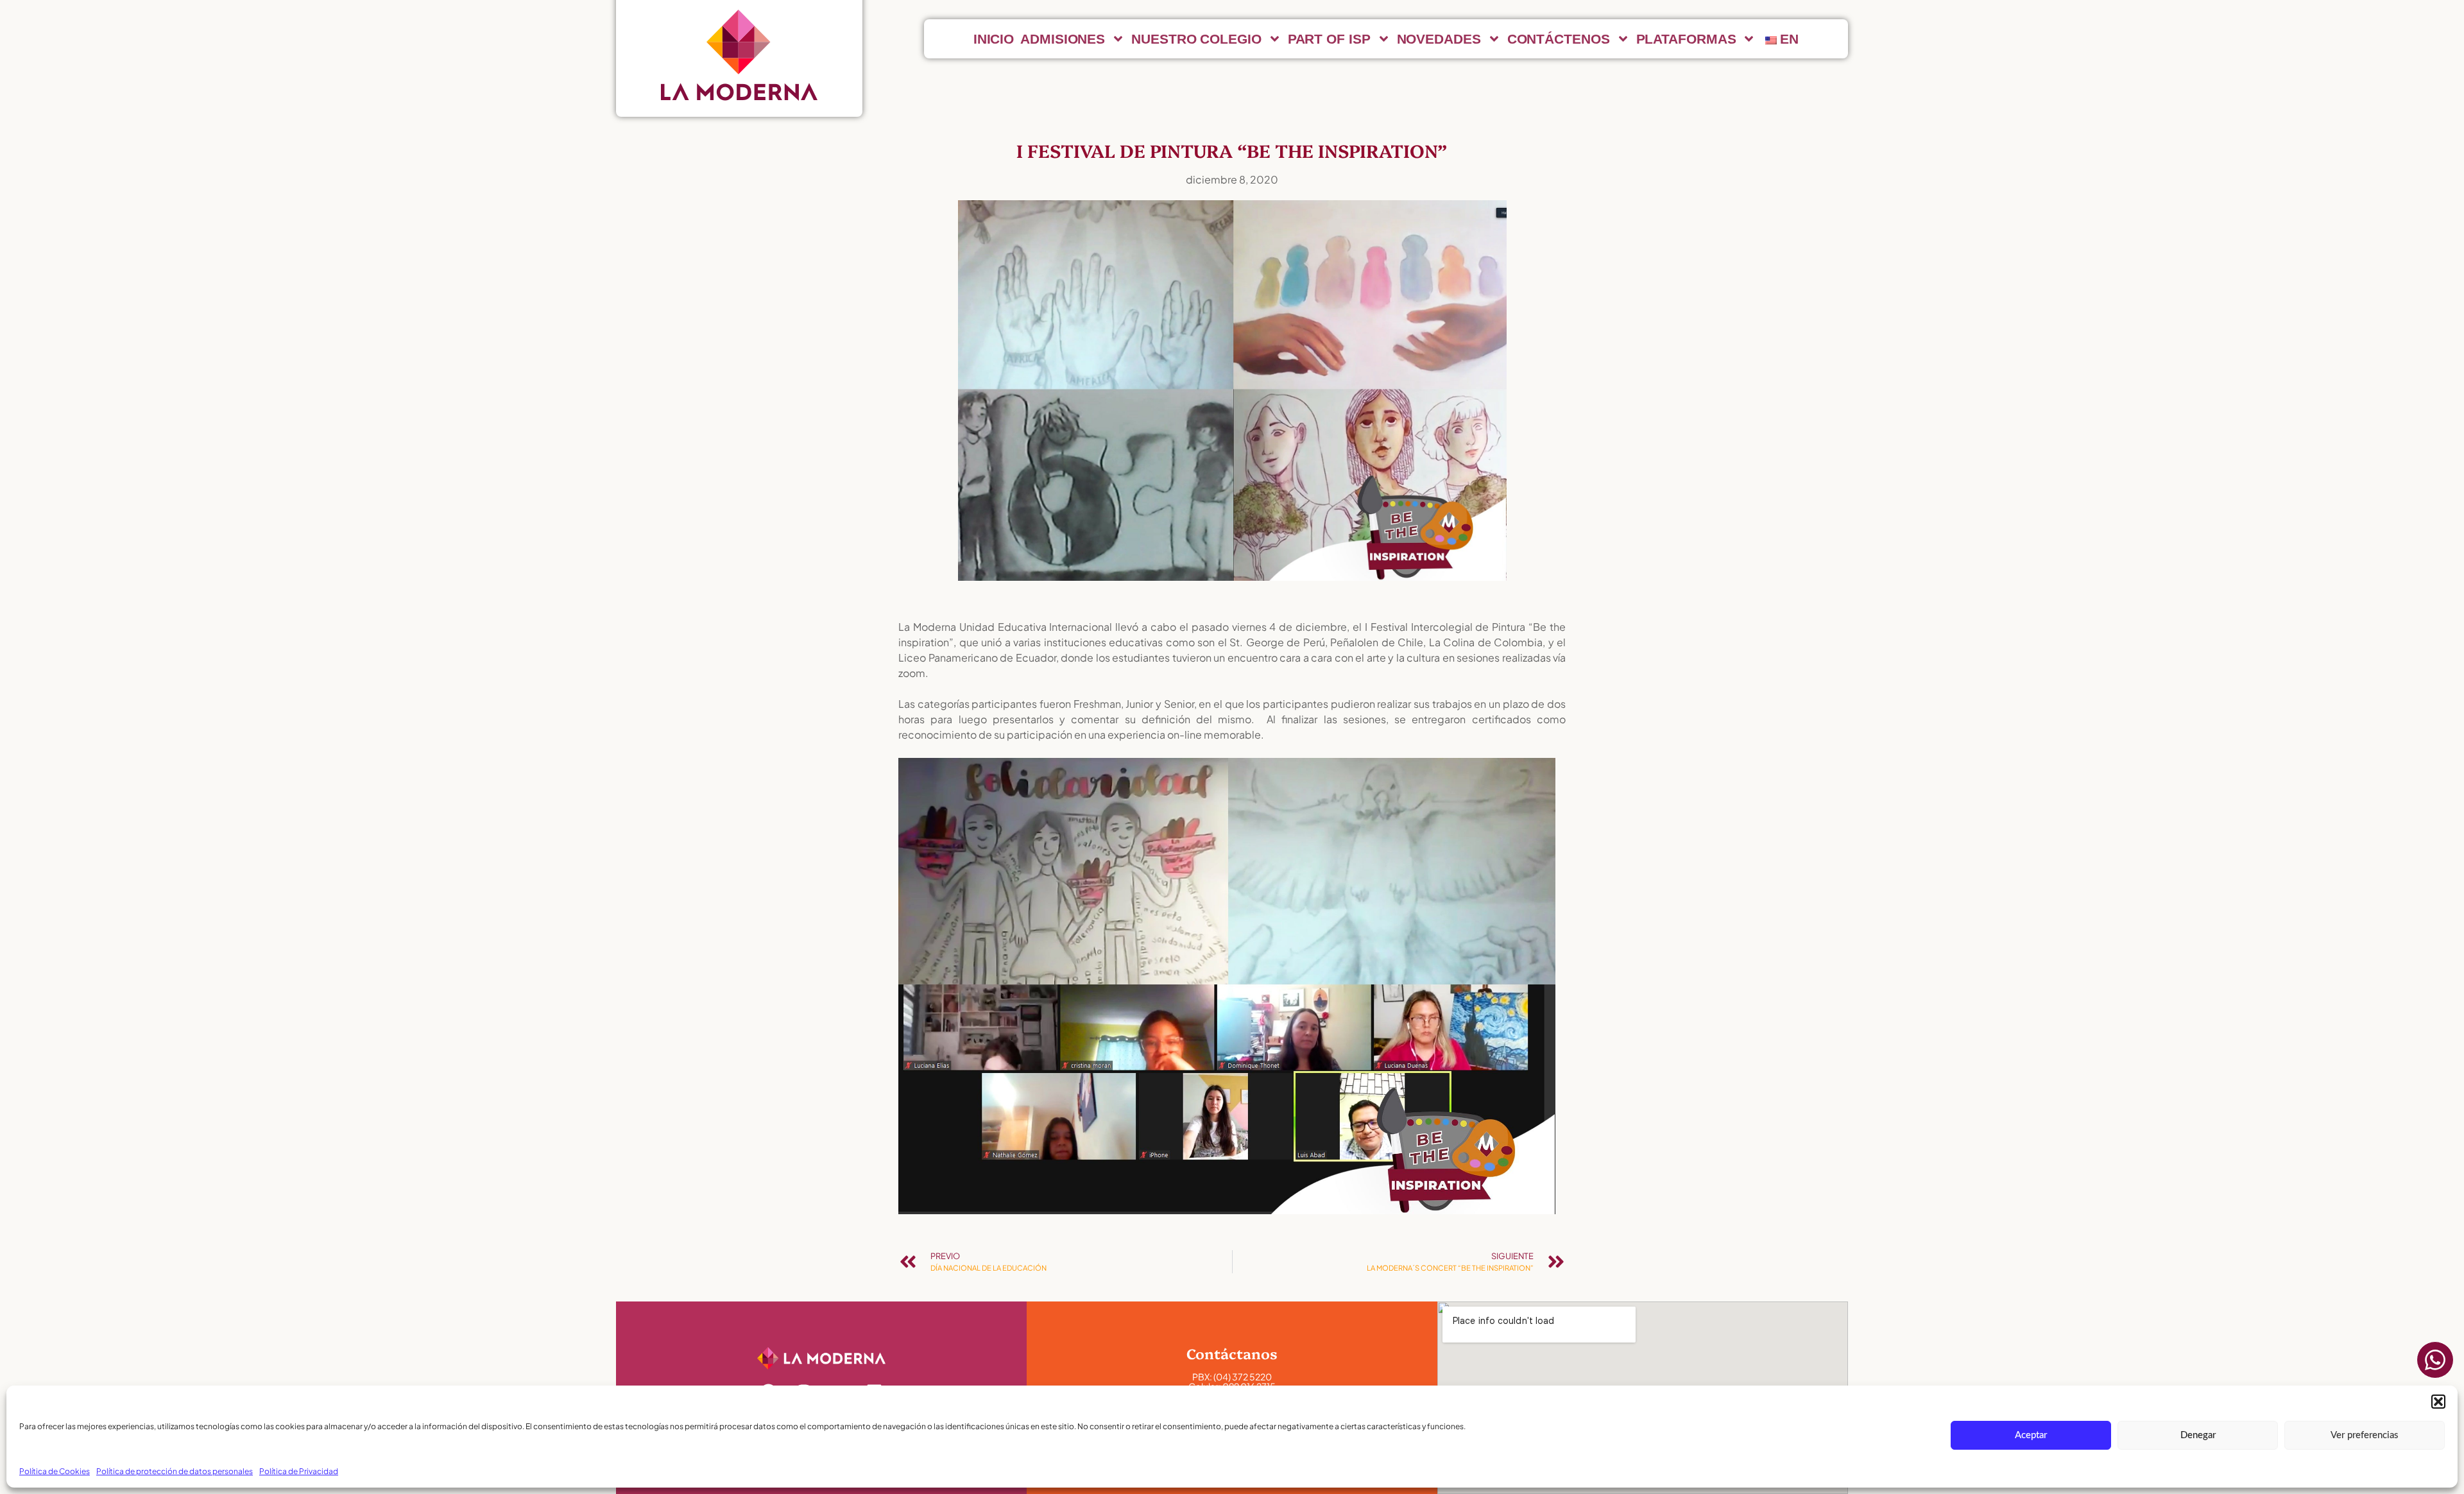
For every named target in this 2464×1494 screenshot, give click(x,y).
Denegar (2198, 1435)
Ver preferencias (2365, 1435)
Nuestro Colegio (1196, 39)
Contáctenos (1559, 39)
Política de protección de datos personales (175, 1471)
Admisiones (1063, 39)
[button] (2438, 1402)
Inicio (994, 39)
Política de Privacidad (299, 1471)
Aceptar (2031, 1435)
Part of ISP (1329, 39)
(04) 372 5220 (1243, 1377)
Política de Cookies (55, 1471)
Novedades (1439, 39)
